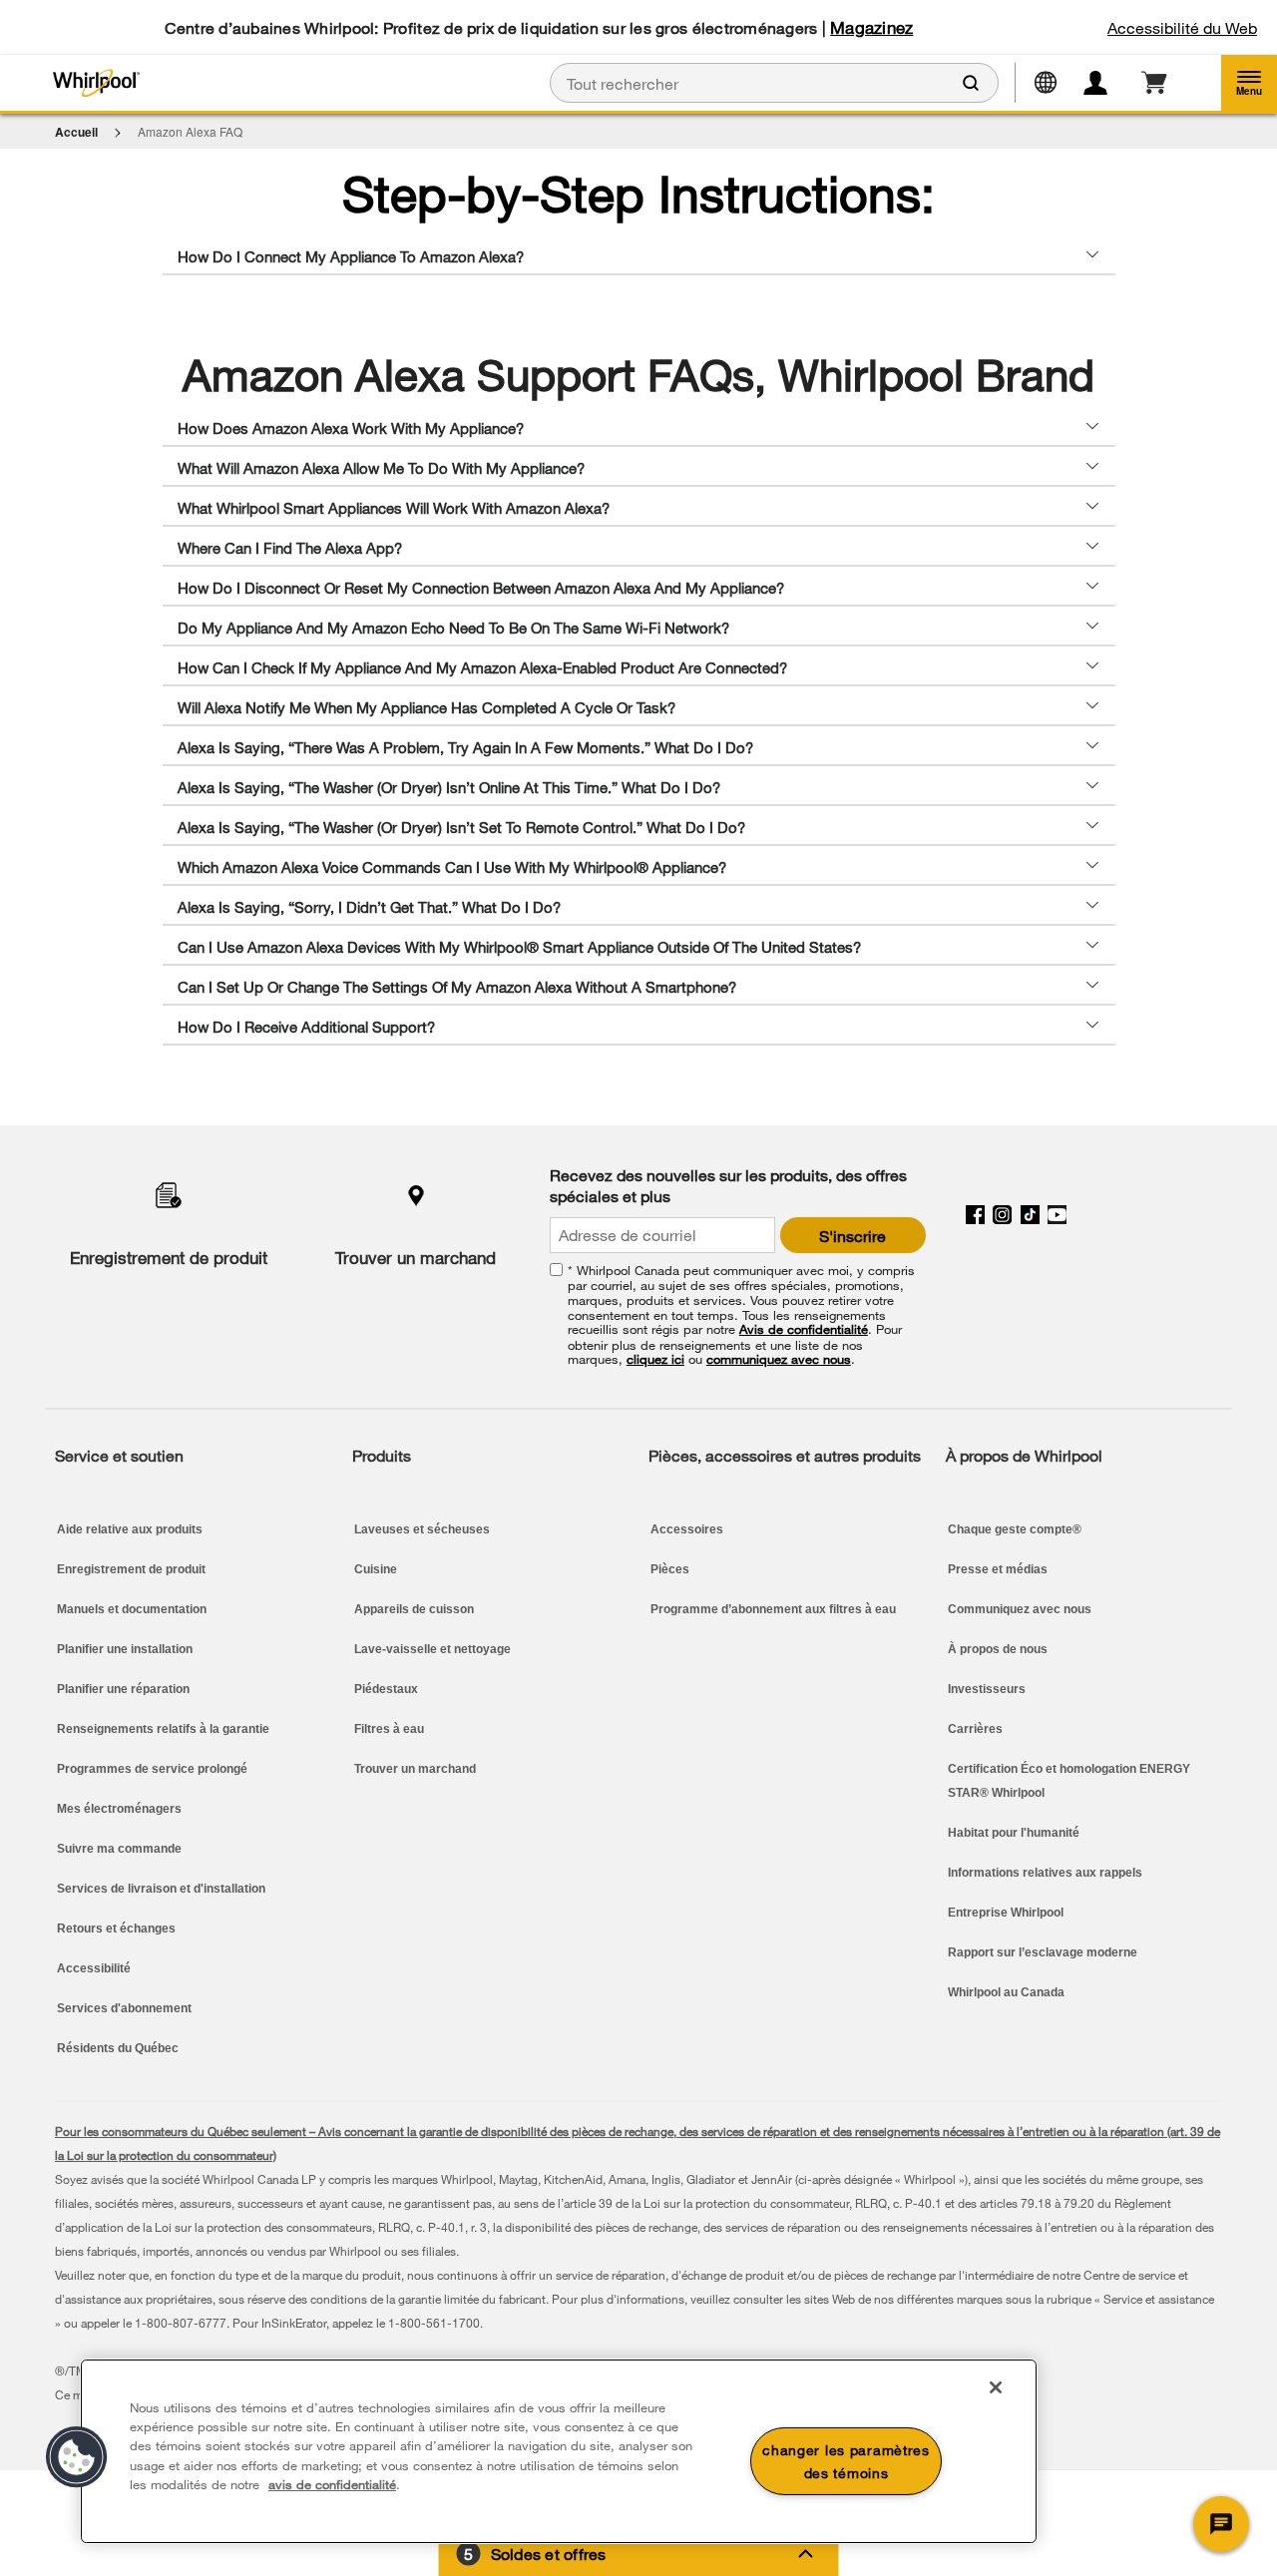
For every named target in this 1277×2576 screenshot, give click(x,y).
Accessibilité (94, 1968)
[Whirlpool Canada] (212, 83)
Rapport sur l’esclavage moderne (1043, 1952)
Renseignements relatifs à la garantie (163, 1729)
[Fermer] (996, 2387)
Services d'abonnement (124, 2008)
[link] (1154, 83)
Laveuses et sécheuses (422, 1529)
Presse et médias (998, 1569)
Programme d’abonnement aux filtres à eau (773, 1609)
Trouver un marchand (416, 1258)
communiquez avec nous (779, 1359)
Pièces (670, 1569)
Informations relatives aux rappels (1045, 1873)
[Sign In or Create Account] (1107, 83)
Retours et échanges (116, 1929)
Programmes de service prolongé (152, 1769)
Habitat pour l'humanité (1014, 1833)
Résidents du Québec (118, 2048)
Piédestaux (386, 1689)
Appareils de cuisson (414, 1609)
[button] (1249, 83)
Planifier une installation (125, 1649)
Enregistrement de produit (169, 1258)
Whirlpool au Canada (1006, 1992)
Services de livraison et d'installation (161, 1889)
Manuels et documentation (132, 1609)
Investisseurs (987, 1689)
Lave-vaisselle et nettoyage (432, 1649)
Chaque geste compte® (1015, 1529)
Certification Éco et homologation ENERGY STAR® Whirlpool (1069, 1781)
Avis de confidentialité (804, 1329)
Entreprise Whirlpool (1006, 1913)
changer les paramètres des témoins (846, 2461)
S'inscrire (852, 1236)
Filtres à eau (389, 1729)
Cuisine (376, 1569)
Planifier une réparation (123, 1689)
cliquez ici (655, 1359)
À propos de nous (998, 1649)
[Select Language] (1053, 81)
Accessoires (687, 1529)
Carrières (975, 1729)
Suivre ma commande (119, 1849)
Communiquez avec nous (1020, 1609)
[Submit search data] (971, 83)
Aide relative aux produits (130, 1529)
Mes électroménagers (119, 1809)
